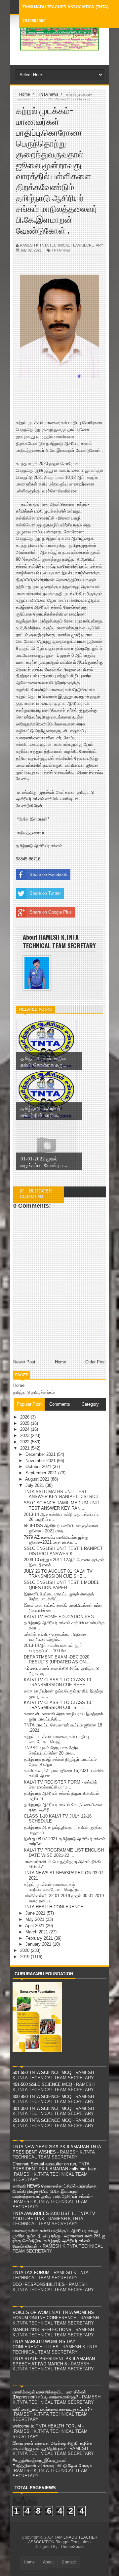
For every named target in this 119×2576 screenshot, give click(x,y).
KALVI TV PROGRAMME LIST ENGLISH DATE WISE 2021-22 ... (64, 1853)
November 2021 (41, 1461)
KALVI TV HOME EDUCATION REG (59, 1617)
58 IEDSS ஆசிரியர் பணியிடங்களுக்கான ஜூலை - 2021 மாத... (61, 1528)
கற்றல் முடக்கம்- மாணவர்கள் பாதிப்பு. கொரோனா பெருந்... (57, 1739)
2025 (25, 1423)
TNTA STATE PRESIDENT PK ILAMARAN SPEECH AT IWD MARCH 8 (54, 2361)
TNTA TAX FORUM (31, 2273)
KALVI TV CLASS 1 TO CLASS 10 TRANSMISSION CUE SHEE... (57, 1682)
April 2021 (35, 1926)
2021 (25, 1448)
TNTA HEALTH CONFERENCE (54, 1907)
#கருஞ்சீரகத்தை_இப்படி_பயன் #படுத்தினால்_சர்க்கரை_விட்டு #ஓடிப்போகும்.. (53, 2463)
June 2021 (36, 1913)
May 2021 (36, 1919)
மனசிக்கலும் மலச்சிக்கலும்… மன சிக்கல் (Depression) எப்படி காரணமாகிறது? (49, 2395)
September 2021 (42, 1473)
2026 (25, 1417)
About (48, 2562)
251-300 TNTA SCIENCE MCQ (42, 2120)
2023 (25, 1436)
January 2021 (39, 1944)
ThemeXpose (73, 2547)
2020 (25, 1950)
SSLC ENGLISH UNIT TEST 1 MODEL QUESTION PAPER (61, 1585)
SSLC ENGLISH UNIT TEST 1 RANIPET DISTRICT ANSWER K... (63, 1551)
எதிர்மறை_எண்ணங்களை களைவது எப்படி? (51, 2409)
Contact (69, 2562)
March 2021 (37, 1932)
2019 (25, 1957)
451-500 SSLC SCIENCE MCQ (42, 2084)
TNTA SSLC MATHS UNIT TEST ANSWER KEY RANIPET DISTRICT (61, 1494)
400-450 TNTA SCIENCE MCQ (42, 2097)
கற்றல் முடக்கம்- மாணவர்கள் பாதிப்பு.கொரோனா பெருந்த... (53, 1887)
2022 (25, 1442)
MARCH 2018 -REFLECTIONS (42, 2330)
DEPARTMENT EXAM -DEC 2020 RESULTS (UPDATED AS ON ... (57, 1660)
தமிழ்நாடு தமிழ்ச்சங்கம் (34, 1392)
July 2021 (35, 1485)
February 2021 (40, 1938)
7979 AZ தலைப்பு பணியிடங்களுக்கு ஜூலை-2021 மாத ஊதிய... (56, 1540)
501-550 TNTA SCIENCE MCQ (42, 2073)
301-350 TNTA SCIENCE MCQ (42, 2108)
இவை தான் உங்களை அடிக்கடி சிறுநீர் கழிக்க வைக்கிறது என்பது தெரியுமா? (53, 2446)
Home (19, 1385)
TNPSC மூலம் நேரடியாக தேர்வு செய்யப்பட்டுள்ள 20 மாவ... (52, 1750)
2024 (25, 1429)
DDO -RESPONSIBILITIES (39, 2284)
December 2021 (41, 1454)
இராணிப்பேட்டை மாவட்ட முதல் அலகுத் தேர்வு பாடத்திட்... (59, 1597)
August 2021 (38, 1479)
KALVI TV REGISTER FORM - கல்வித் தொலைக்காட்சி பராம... (60, 1785)
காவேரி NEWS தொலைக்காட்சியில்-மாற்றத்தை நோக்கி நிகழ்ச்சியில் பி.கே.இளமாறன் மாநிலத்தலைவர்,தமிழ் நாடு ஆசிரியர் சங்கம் (55, 2191)
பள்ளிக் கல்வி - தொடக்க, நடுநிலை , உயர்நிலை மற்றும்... (56, 1637)
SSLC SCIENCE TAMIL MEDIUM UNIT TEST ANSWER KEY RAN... (62, 1505)
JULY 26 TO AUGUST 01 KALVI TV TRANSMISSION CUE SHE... (58, 1574)
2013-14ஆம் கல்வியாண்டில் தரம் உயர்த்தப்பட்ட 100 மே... (53, 1648)
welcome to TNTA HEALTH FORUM (47, 2426)
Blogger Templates (72, 2542)
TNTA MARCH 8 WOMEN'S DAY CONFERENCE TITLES (44, 2344)
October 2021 (39, 1467)
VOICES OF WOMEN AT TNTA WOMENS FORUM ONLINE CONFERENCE (53, 2315)
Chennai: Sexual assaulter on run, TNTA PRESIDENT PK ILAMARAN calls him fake (54, 2167)
